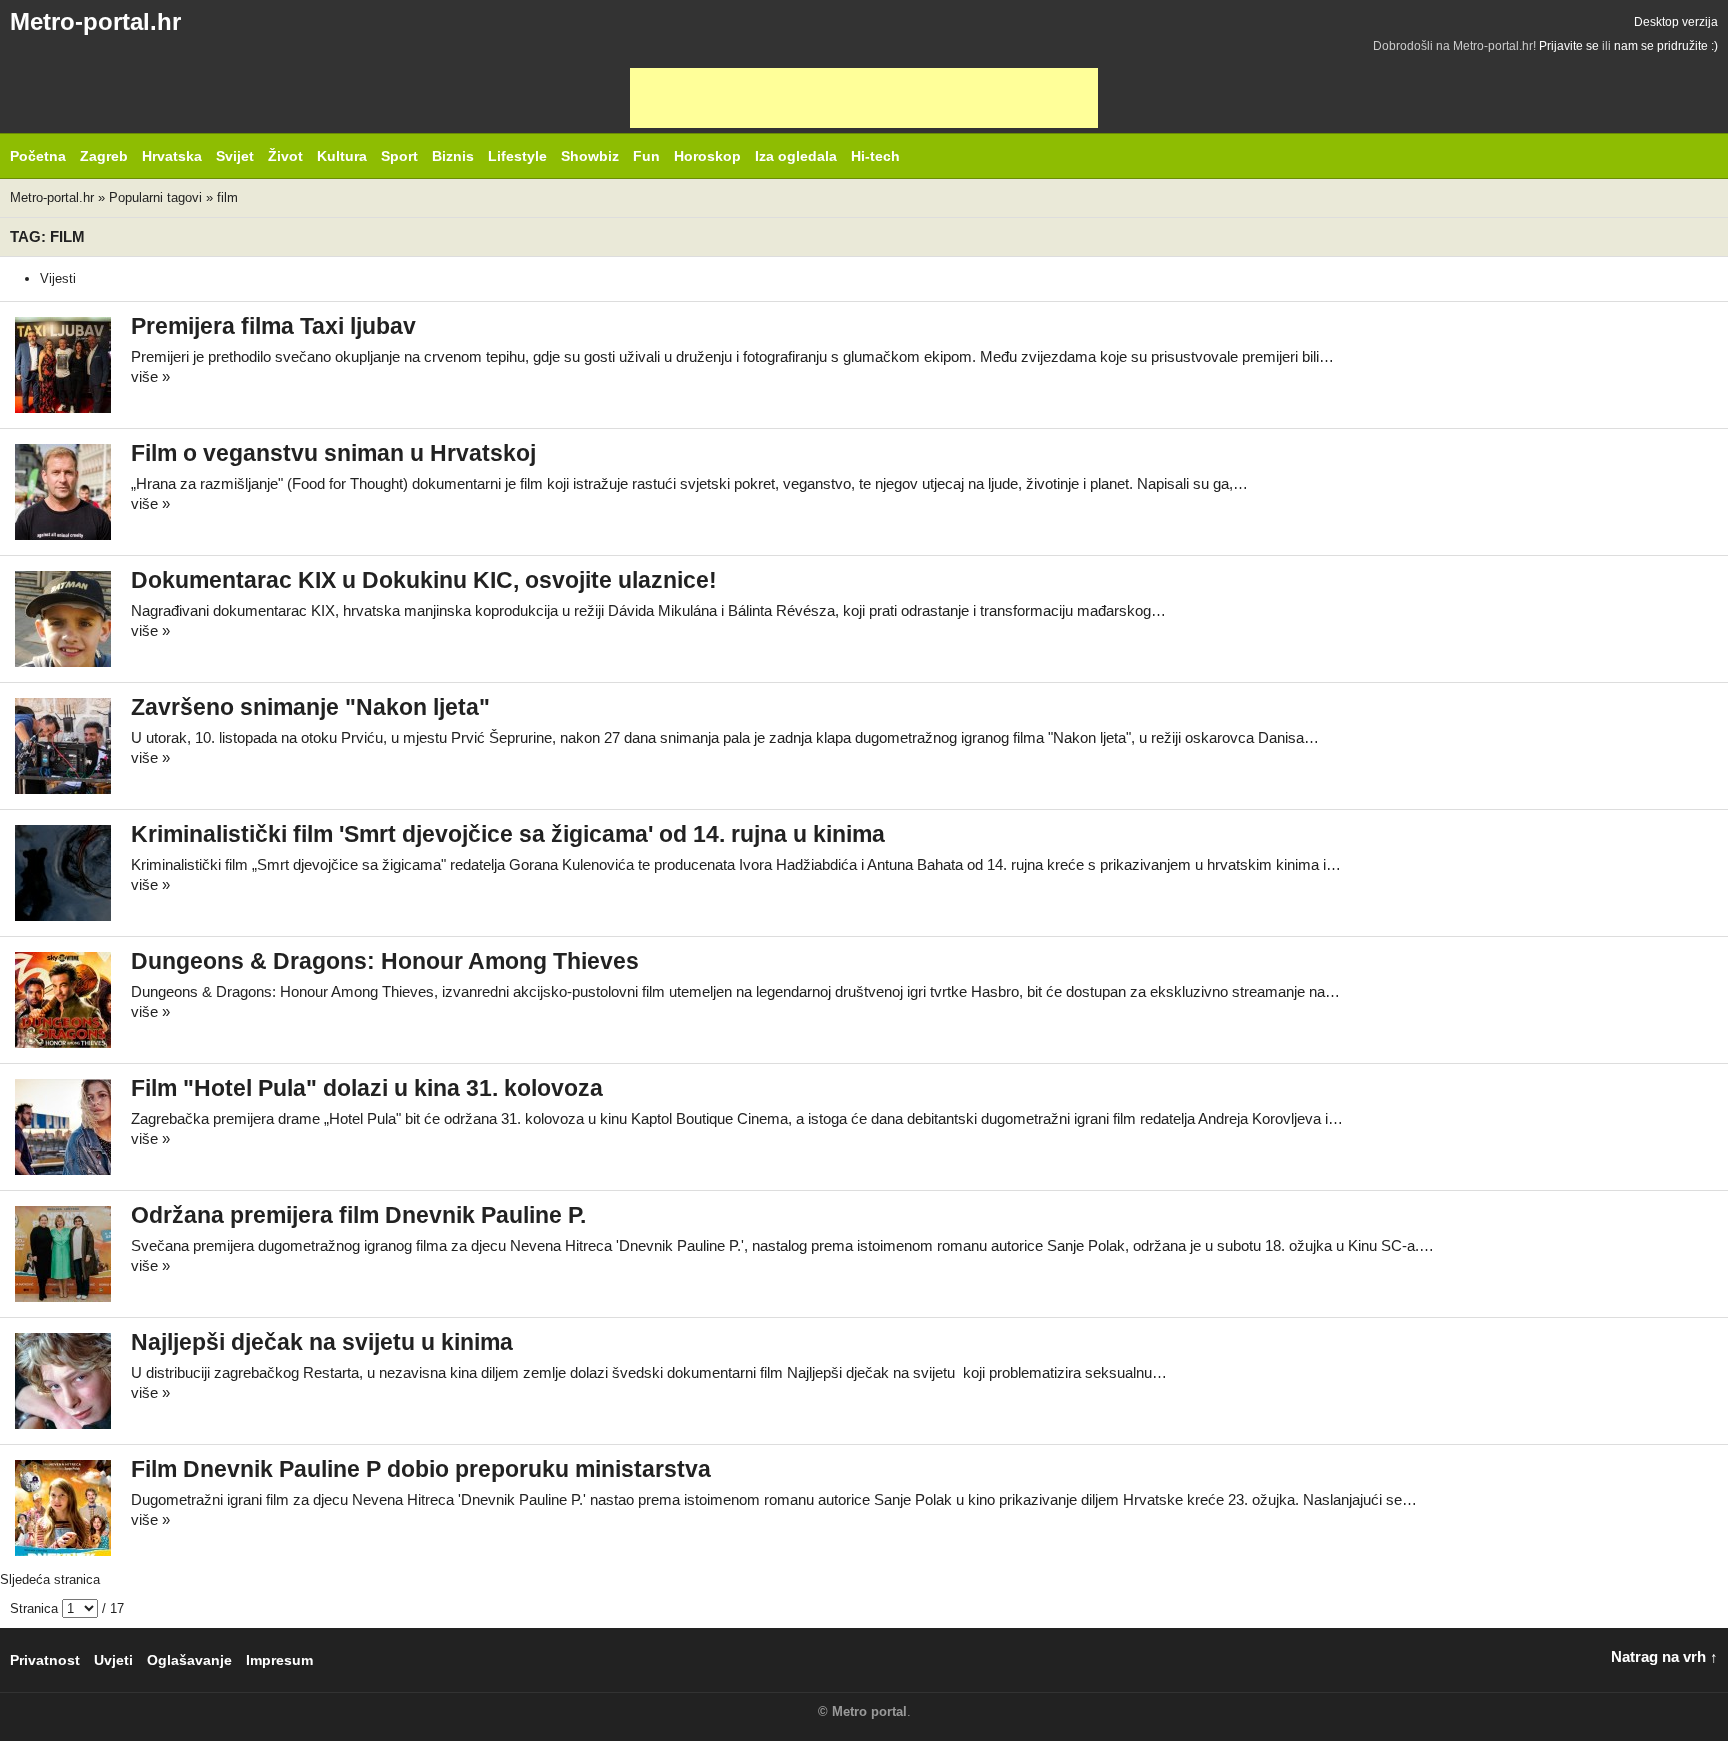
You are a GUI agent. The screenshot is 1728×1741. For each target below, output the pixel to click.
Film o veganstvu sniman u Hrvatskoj (333, 453)
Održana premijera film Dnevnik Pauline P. (358, 1215)
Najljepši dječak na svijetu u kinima (322, 1342)
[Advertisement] (864, 98)
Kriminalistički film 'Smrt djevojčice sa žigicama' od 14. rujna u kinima (508, 834)
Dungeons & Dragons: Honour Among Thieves (385, 961)
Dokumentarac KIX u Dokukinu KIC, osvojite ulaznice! (424, 580)
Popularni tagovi (155, 197)
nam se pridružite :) (1666, 46)
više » (150, 376)
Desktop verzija (1676, 22)
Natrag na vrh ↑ (1664, 1656)
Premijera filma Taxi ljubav (273, 326)
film (227, 197)
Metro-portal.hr (95, 21)
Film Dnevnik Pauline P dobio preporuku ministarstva (421, 1469)
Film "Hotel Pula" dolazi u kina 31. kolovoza (367, 1088)
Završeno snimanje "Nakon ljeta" (310, 707)
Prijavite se (1569, 46)
